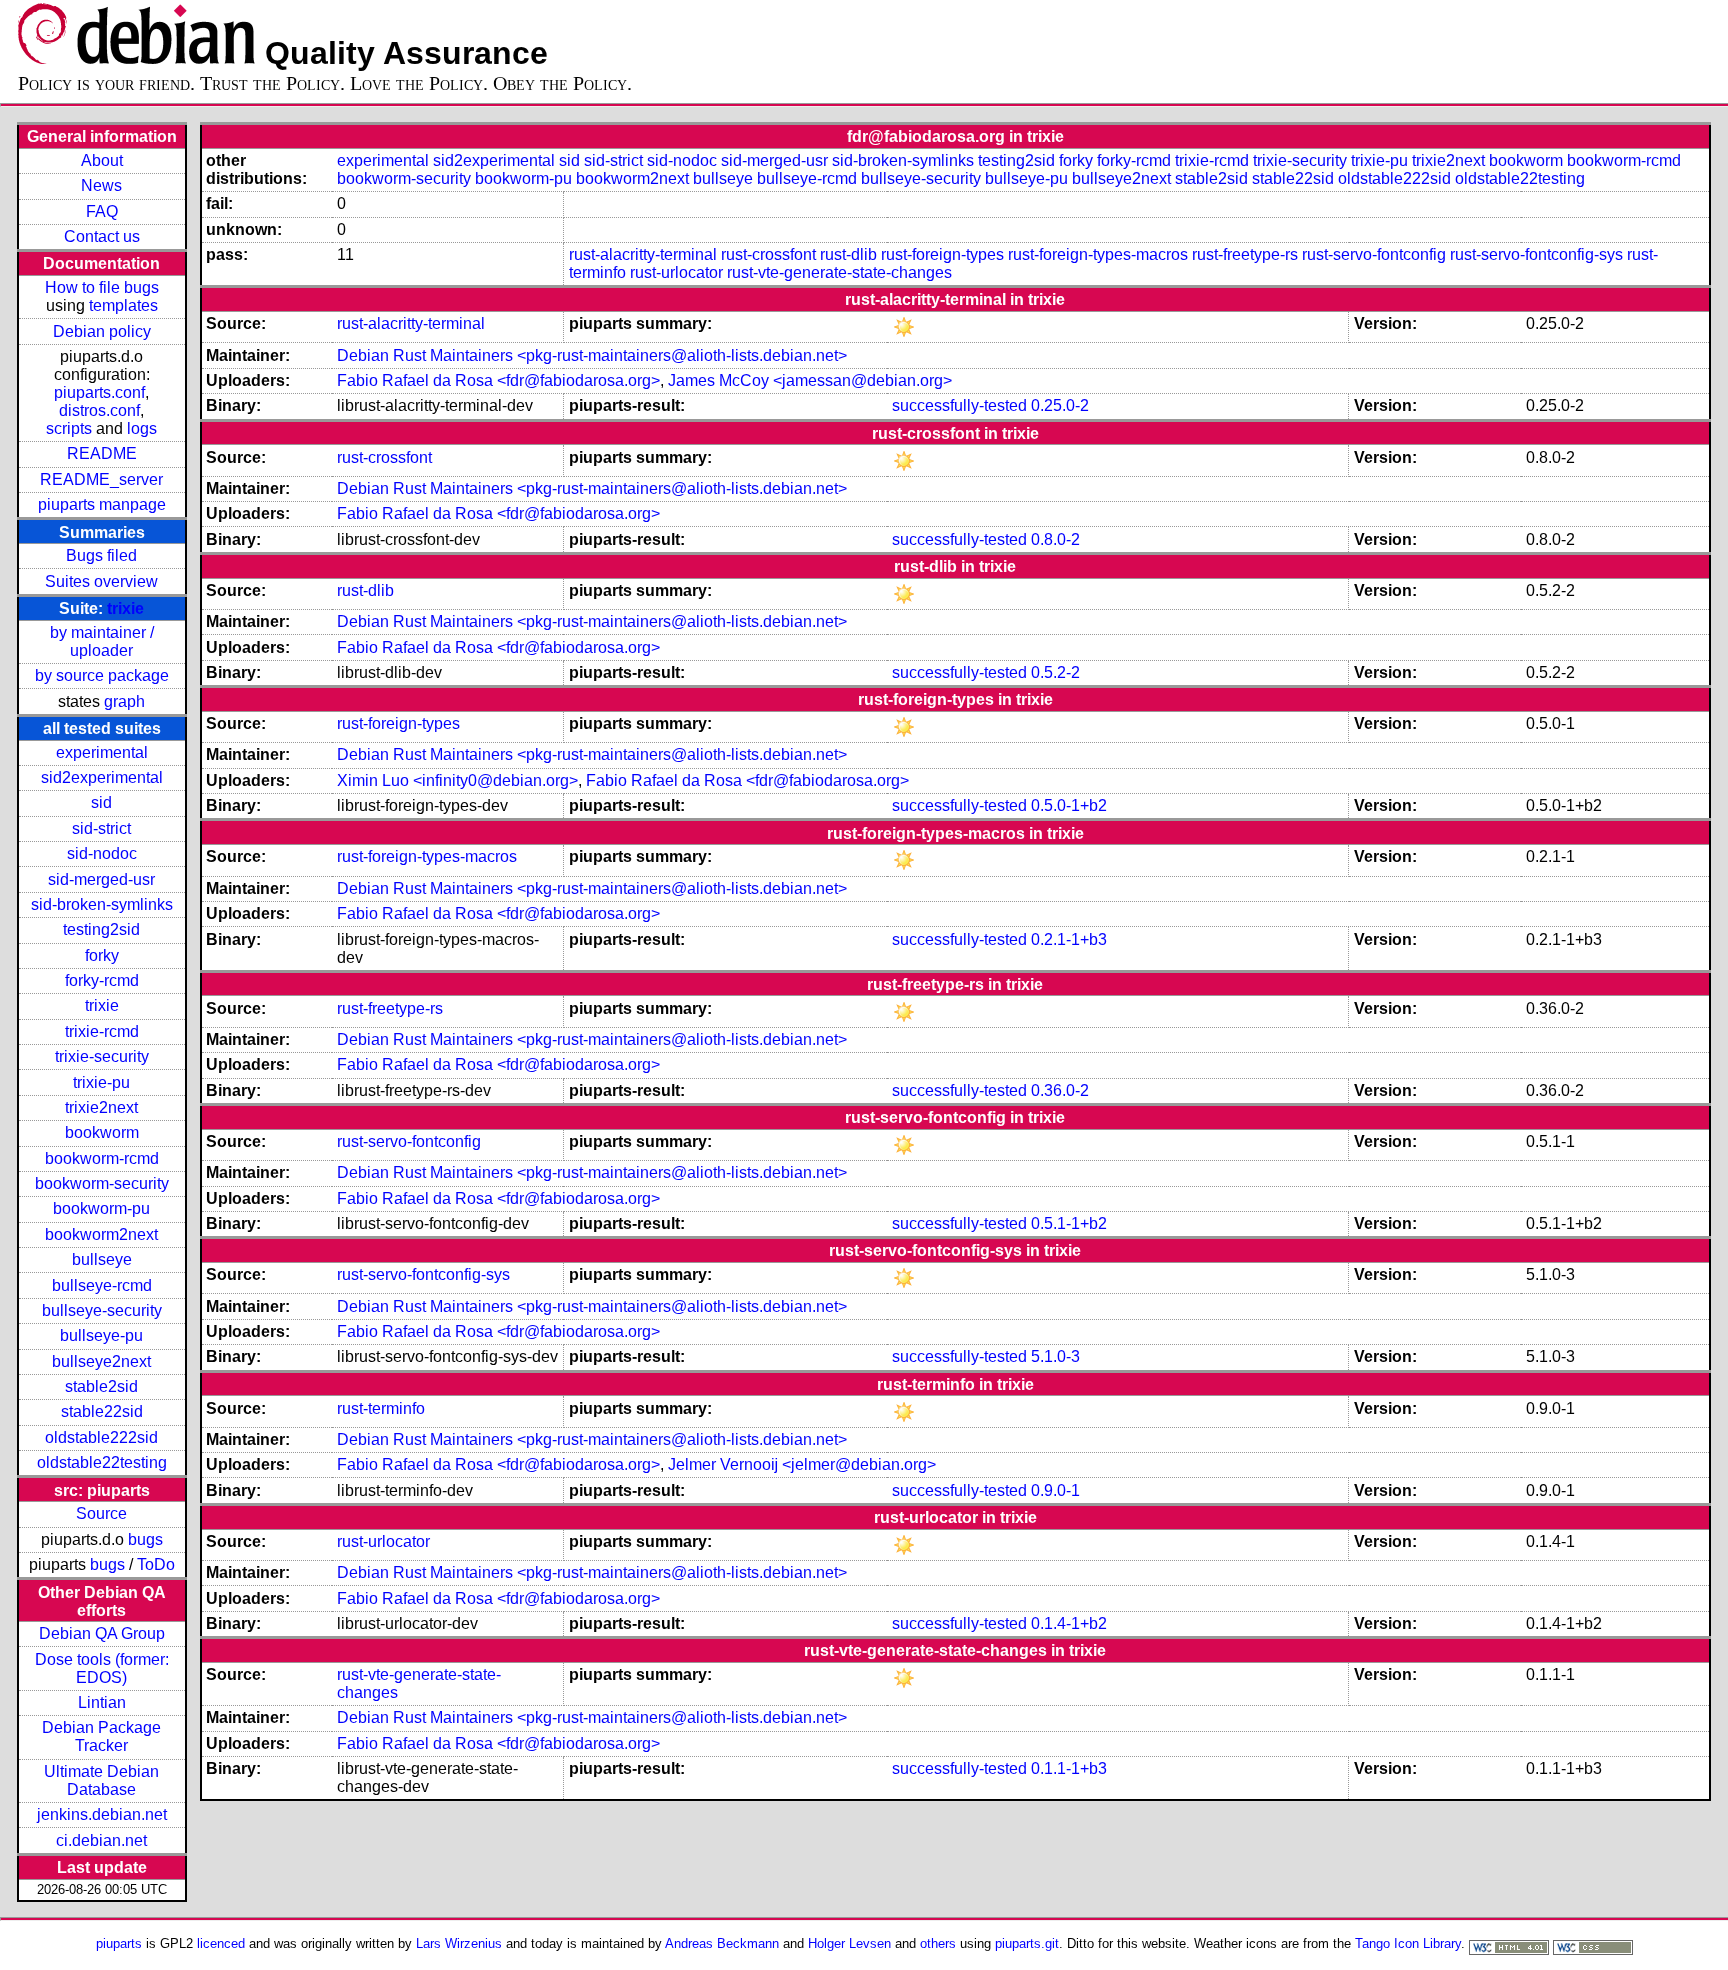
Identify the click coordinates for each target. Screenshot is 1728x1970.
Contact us (102, 236)
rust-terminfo (381, 1408)
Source (101, 1513)
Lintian (102, 1702)
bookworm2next (101, 1234)
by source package (102, 675)
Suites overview (101, 581)
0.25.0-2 (1060, 405)
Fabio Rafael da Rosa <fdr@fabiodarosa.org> (498, 380)
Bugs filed (101, 555)
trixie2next (101, 1107)
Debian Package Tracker (101, 1736)
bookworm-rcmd (102, 1158)
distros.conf (99, 410)
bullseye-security (102, 1310)
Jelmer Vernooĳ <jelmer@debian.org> (802, 1464)
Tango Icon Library (1408, 1943)
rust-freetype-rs (1245, 254)
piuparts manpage (102, 504)
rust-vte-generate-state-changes (839, 272)
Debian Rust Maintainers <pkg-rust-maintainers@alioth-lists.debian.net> (592, 355)
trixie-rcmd (102, 1031)
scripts (69, 428)
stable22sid (102, 1411)
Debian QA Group (102, 1633)
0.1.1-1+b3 (1069, 1768)
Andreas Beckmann (722, 1943)
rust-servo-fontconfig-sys (1536, 254)
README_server (101, 479)
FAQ (102, 211)
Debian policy (102, 331)
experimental (102, 752)
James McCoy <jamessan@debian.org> (810, 380)
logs (142, 428)
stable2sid (101, 1386)
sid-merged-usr (101, 879)
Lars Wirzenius (459, 1943)
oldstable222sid (101, 1437)
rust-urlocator (676, 272)
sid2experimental (102, 777)
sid (101, 802)
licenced (221, 1943)
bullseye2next (101, 1361)
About (102, 160)
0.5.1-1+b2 (1069, 1223)
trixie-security (102, 1056)
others (938, 1943)
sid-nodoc (102, 853)
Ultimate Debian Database (101, 1780)
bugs (145, 1539)
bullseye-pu (101, 1335)
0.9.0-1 (1055, 1490)
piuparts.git (1027, 1943)
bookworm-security (102, 1183)
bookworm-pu (101, 1208)
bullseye (102, 1259)
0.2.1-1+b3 (1069, 939)
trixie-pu (101, 1082)
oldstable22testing (102, 1462)
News (101, 185)
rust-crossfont (768, 254)
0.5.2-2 (1055, 672)
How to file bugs (102, 287)
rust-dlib (848, 254)
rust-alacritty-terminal (643, 254)
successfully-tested (959, 405)
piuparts (119, 1943)
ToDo (156, 1564)
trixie (125, 608)
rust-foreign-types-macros (1098, 254)
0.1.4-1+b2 (1069, 1623)
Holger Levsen (849, 1943)
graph (124, 701)
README (102, 453)
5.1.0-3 (1055, 1356)
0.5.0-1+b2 (1069, 805)
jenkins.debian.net (102, 1814)
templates (123, 305)
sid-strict (101, 828)
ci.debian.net (101, 1840)
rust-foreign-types (942, 254)
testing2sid (101, 929)
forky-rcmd (102, 980)
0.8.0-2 (1055, 539)
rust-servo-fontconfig (1374, 254)
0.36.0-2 (1060, 1090)
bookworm (102, 1132)
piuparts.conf (99, 392)
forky (102, 955)
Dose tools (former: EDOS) (102, 1668)
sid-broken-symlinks (102, 904)
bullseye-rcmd (102, 1285)
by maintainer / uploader (102, 641)
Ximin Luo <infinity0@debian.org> (457, 780)
